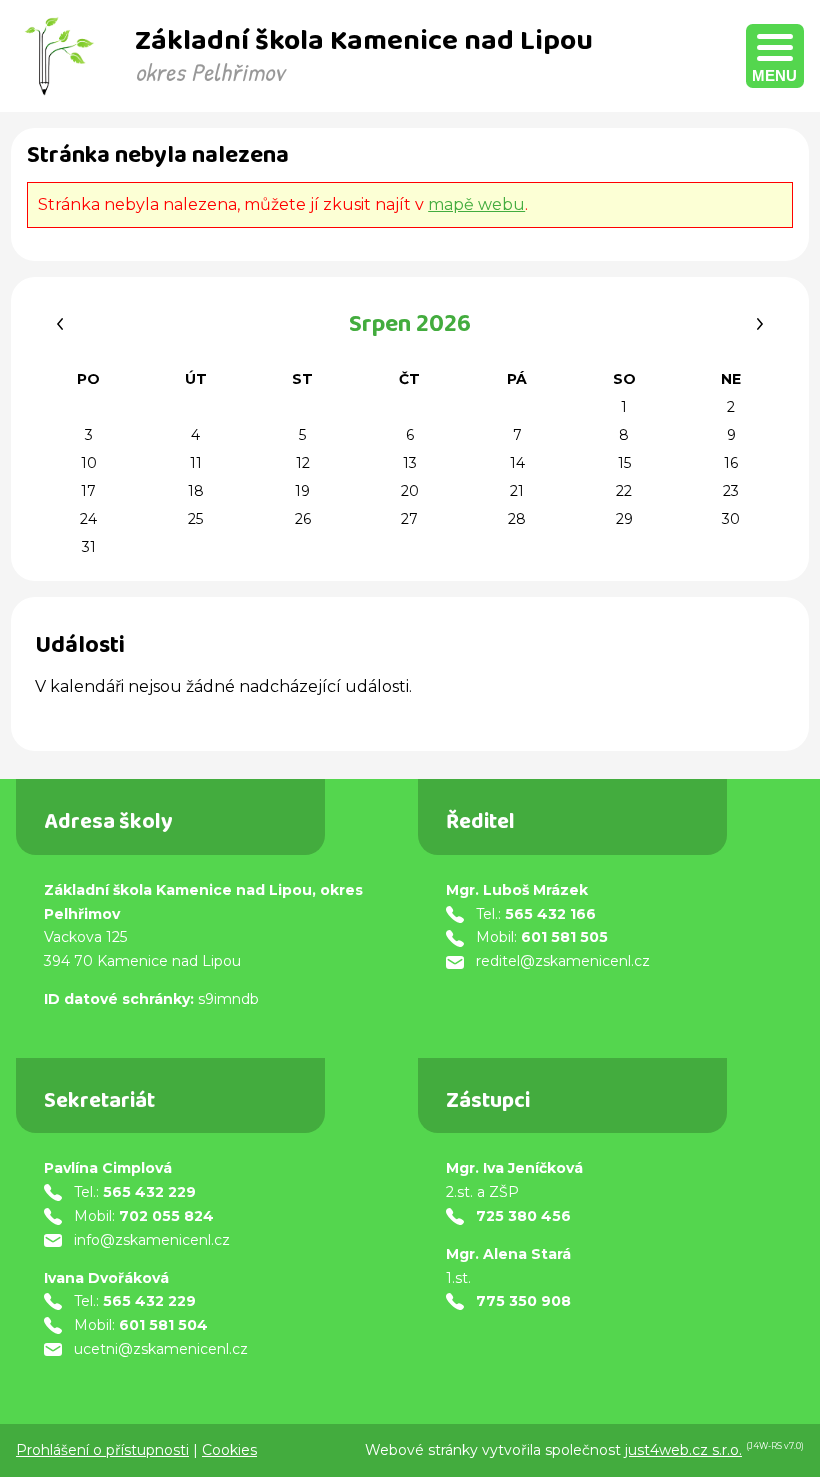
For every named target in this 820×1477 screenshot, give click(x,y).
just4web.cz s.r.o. (683, 1450)
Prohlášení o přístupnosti (102, 1450)
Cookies (229, 1450)
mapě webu (476, 204)
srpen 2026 (410, 327)
